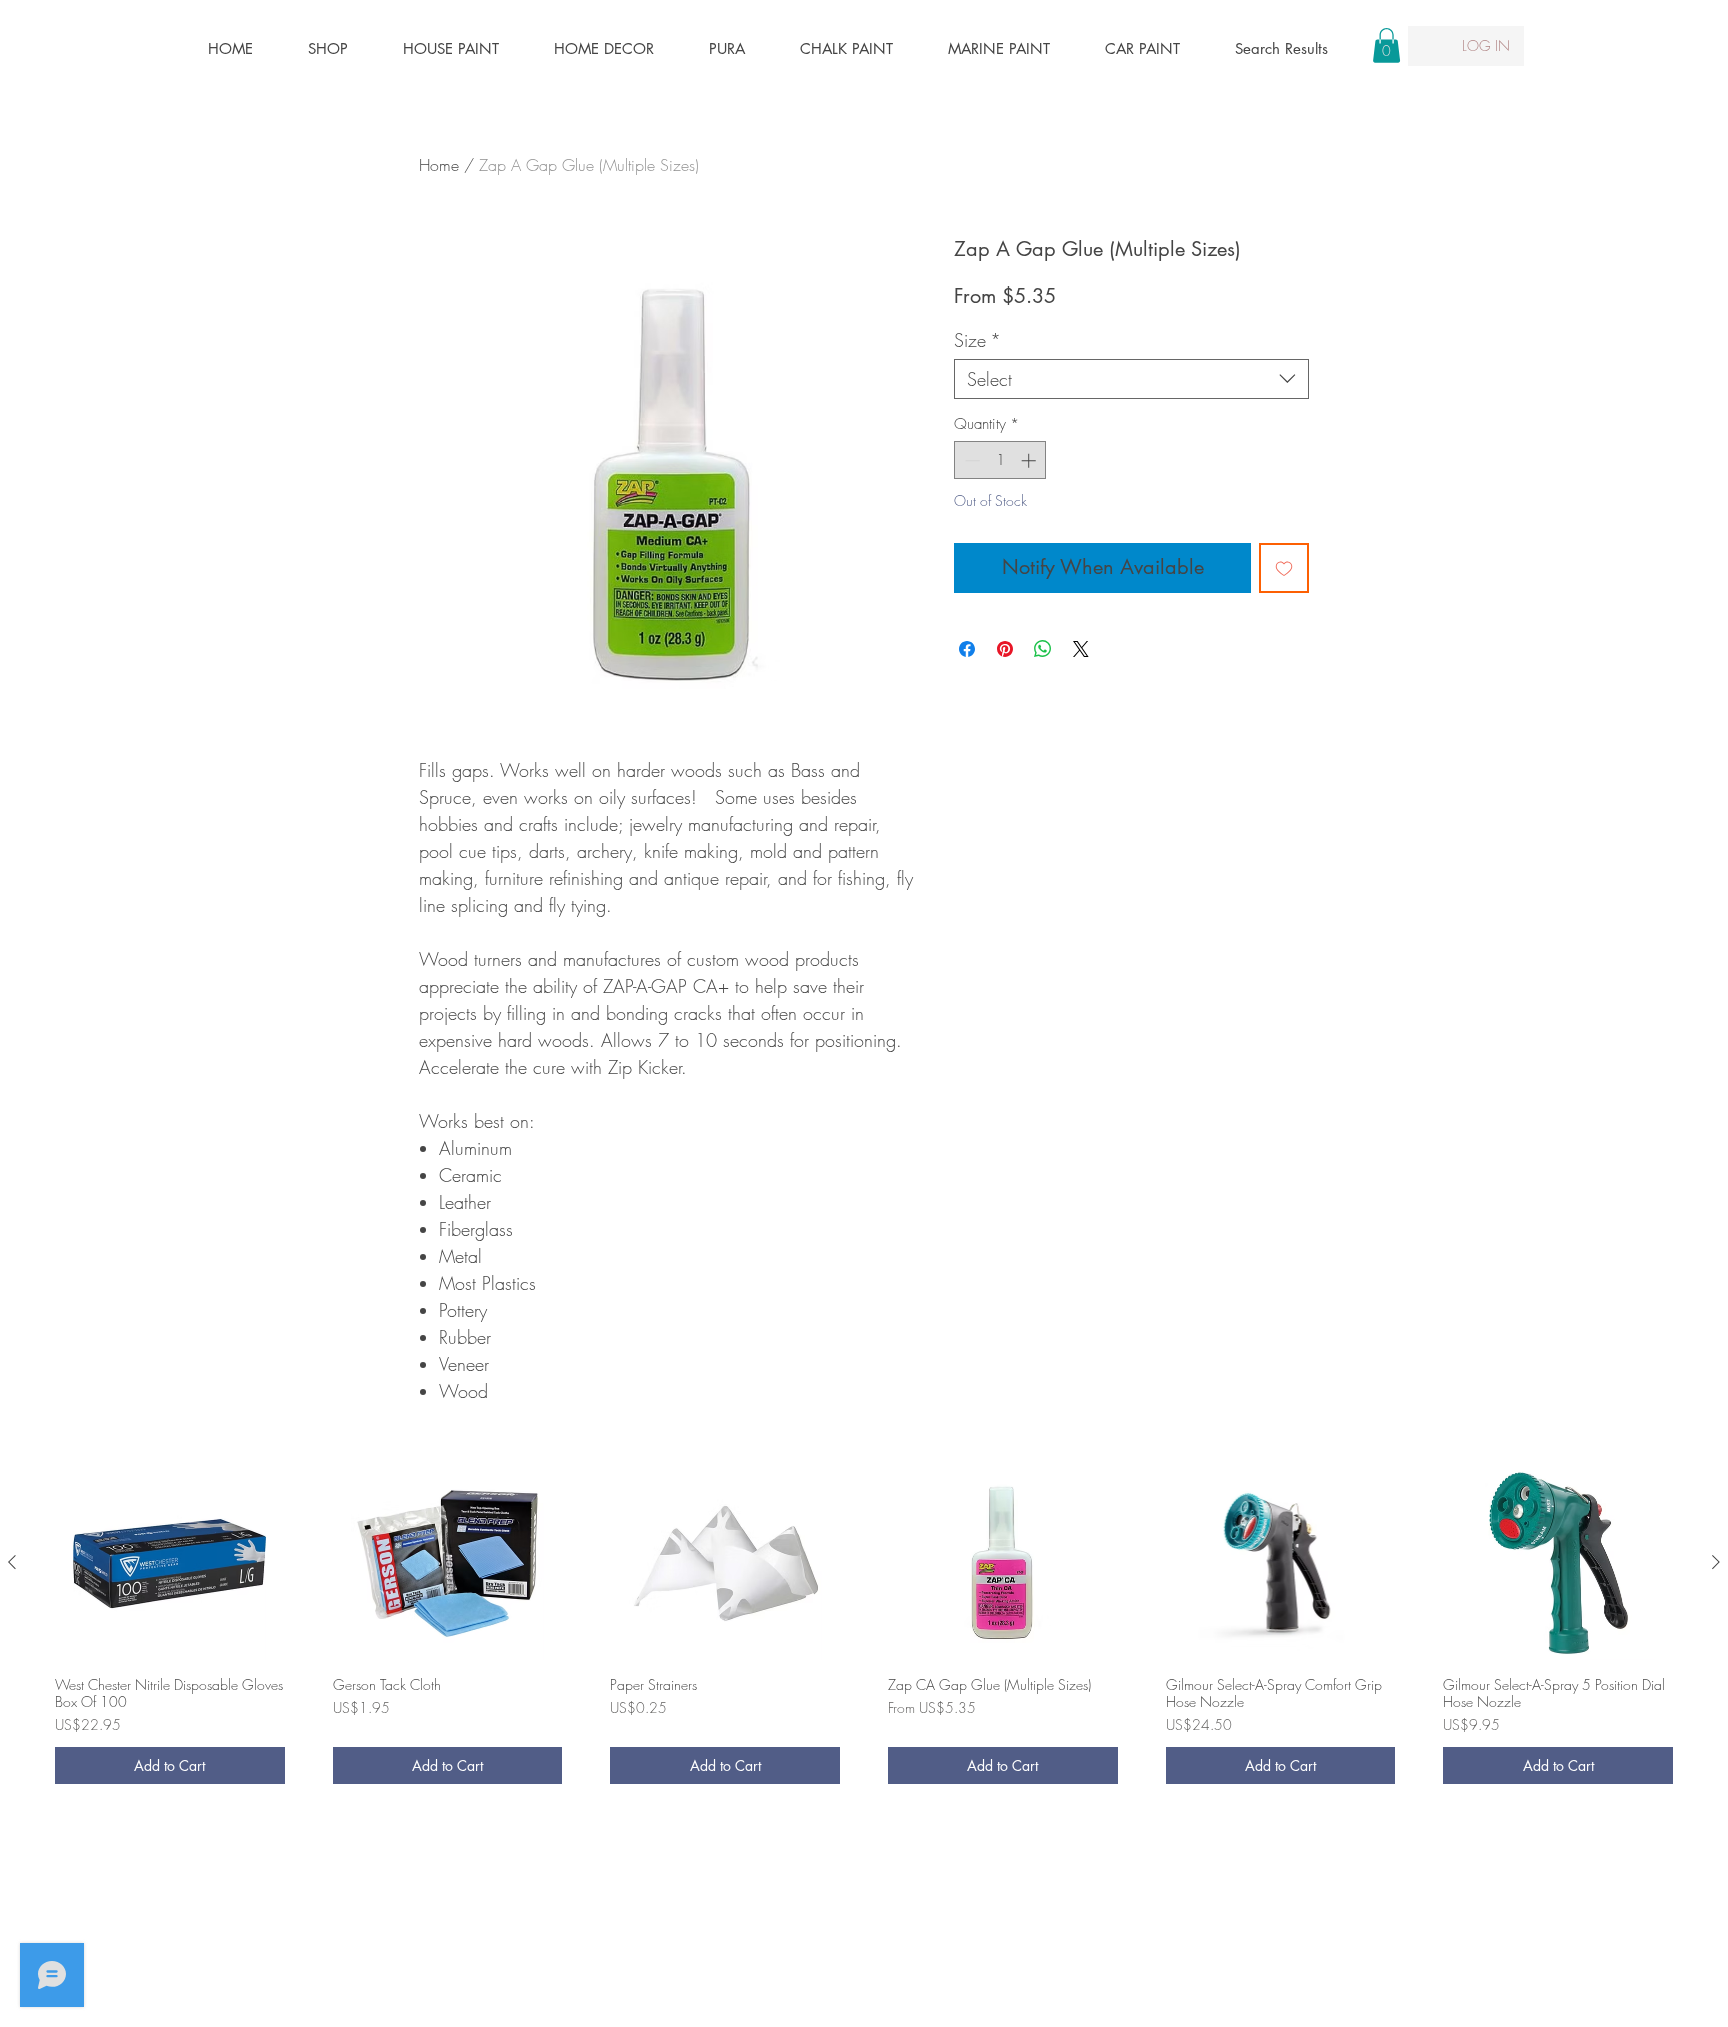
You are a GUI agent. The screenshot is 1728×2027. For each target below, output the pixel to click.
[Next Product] (1716, 1562)
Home (439, 165)
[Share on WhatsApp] (1043, 649)
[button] (1386, 45)
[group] (864, 1632)
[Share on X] (1081, 649)
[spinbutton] (1000, 460)
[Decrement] (970, 460)
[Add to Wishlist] (1284, 568)
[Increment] (1030, 460)
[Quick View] (170, 1563)
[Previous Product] (12, 1562)
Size (977, 340)
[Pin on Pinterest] (1005, 649)
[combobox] (1131, 379)
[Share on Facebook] (967, 649)
